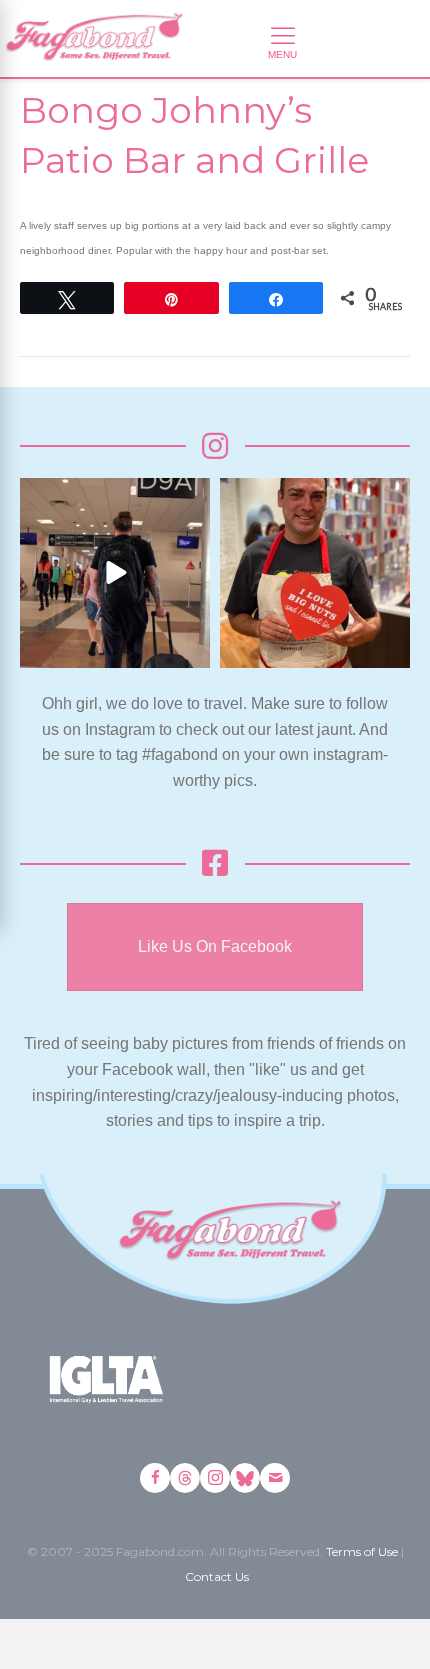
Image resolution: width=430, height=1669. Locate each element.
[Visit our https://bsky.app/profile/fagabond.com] (245, 1478)
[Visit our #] (275, 1478)
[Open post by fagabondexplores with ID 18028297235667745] (115, 573)
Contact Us (217, 1576)
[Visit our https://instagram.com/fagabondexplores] (215, 1478)
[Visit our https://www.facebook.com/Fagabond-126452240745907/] (155, 1478)
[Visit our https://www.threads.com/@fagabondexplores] (185, 1478)
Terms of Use (362, 1551)
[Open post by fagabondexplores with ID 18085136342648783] (315, 573)
